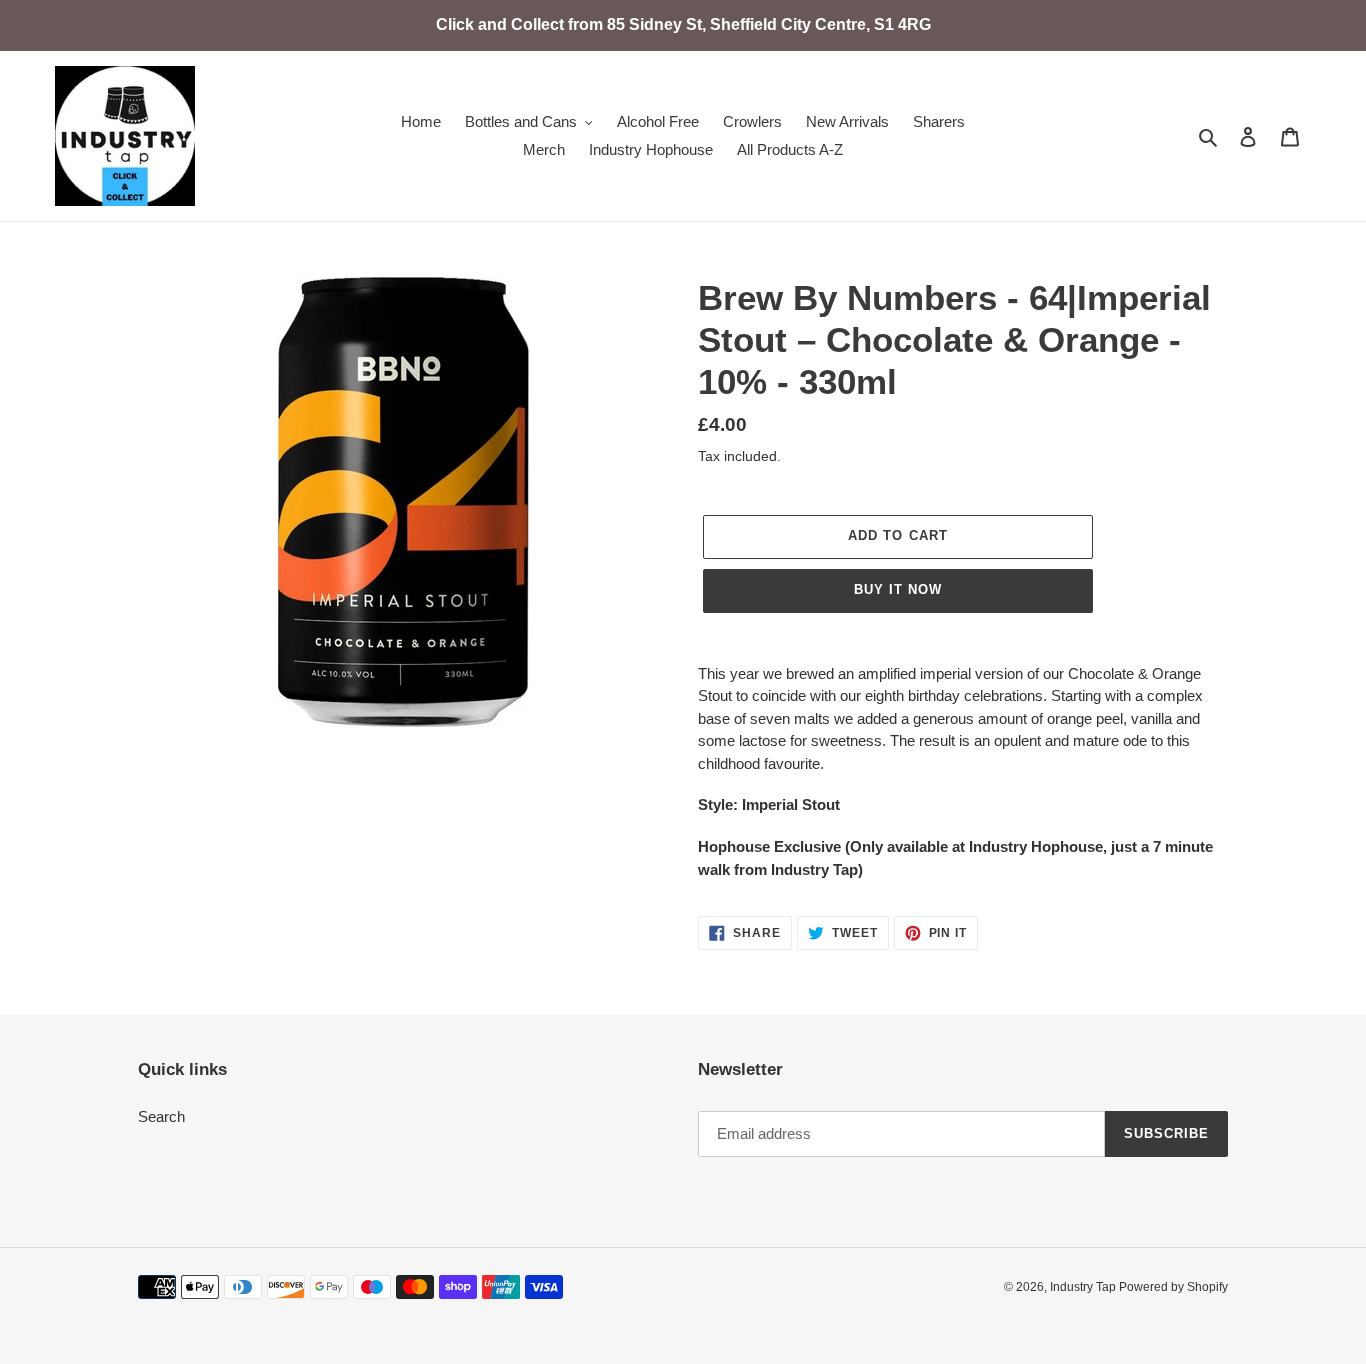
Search (161, 1116)
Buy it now (898, 589)
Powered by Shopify (1173, 1287)
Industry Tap (1084, 1287)
